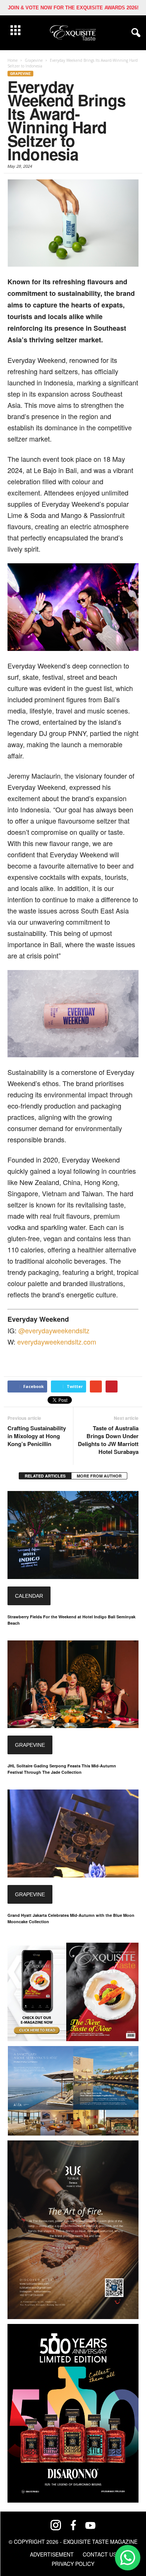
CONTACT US (100, 2554)
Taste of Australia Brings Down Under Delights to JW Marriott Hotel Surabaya (108, 1440)
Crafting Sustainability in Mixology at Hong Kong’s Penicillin (37, 1436)
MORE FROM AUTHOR (99, 1476)
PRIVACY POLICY (73, 2564)
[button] (134, 33)
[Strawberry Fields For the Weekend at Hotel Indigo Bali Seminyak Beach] (73, 1535)
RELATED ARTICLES (45, 1476)
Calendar (29, 1596)
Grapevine (20, 74)
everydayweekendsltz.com (57, 1342)
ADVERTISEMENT (52, 2554)
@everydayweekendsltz (54, 1330)
